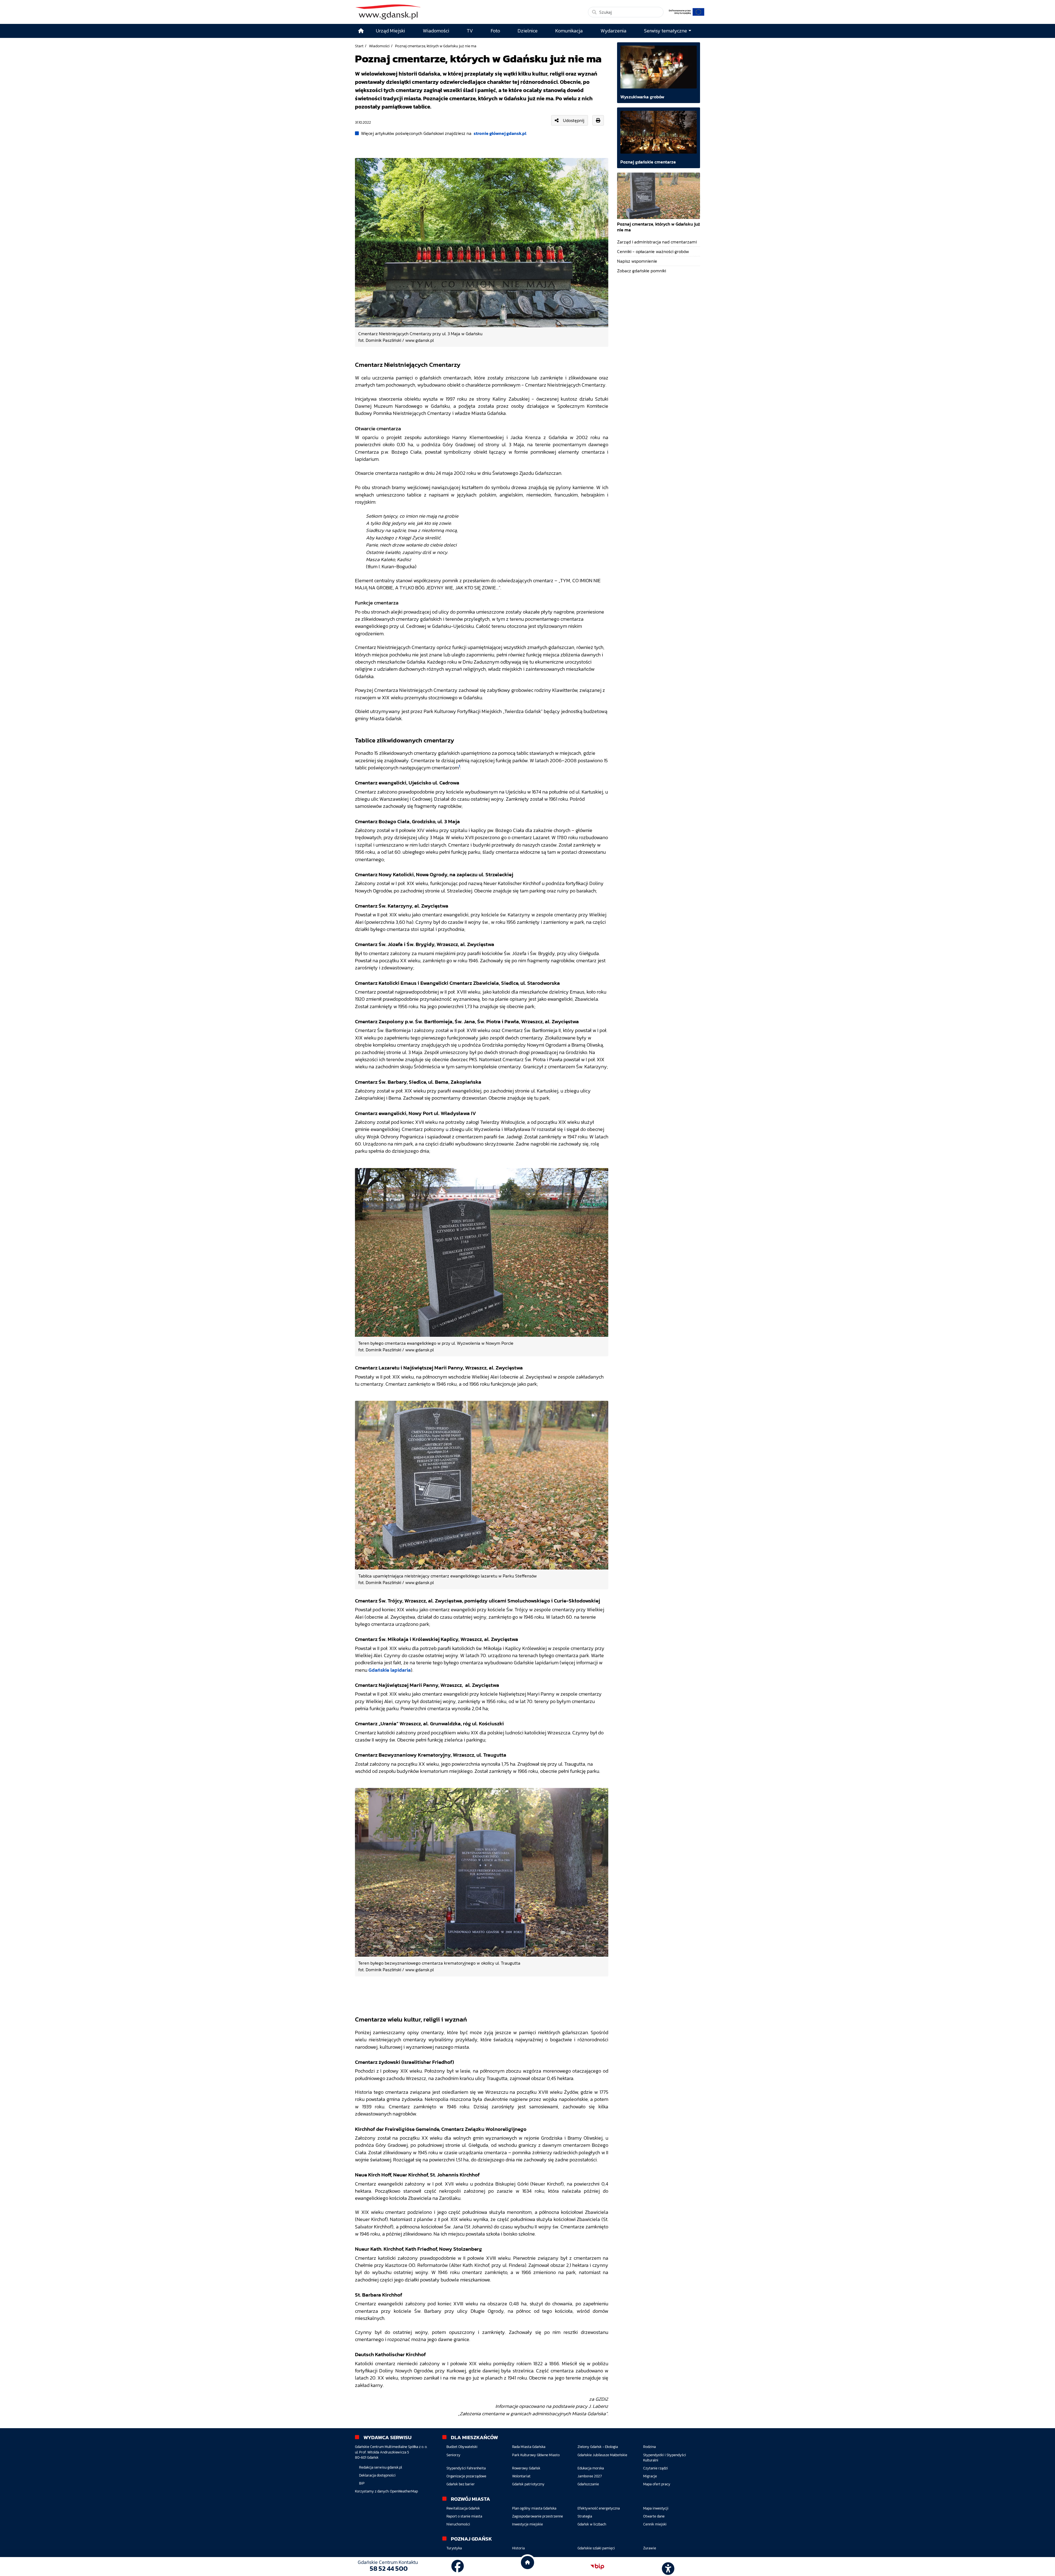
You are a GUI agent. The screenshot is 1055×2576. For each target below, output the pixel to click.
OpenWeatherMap (404, 2491)
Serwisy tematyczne (666, 31)
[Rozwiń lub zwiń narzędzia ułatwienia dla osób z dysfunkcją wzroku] (667, 2567)
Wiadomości (379, 46)
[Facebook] (458, 2566)
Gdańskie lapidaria (390, 1670)
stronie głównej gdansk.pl (500, 133)
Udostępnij (574, 120)
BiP (362, 2483)
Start (359, 46)
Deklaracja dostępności (377, 2475)
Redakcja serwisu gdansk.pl (381, 2467)
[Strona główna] (361, 31)
